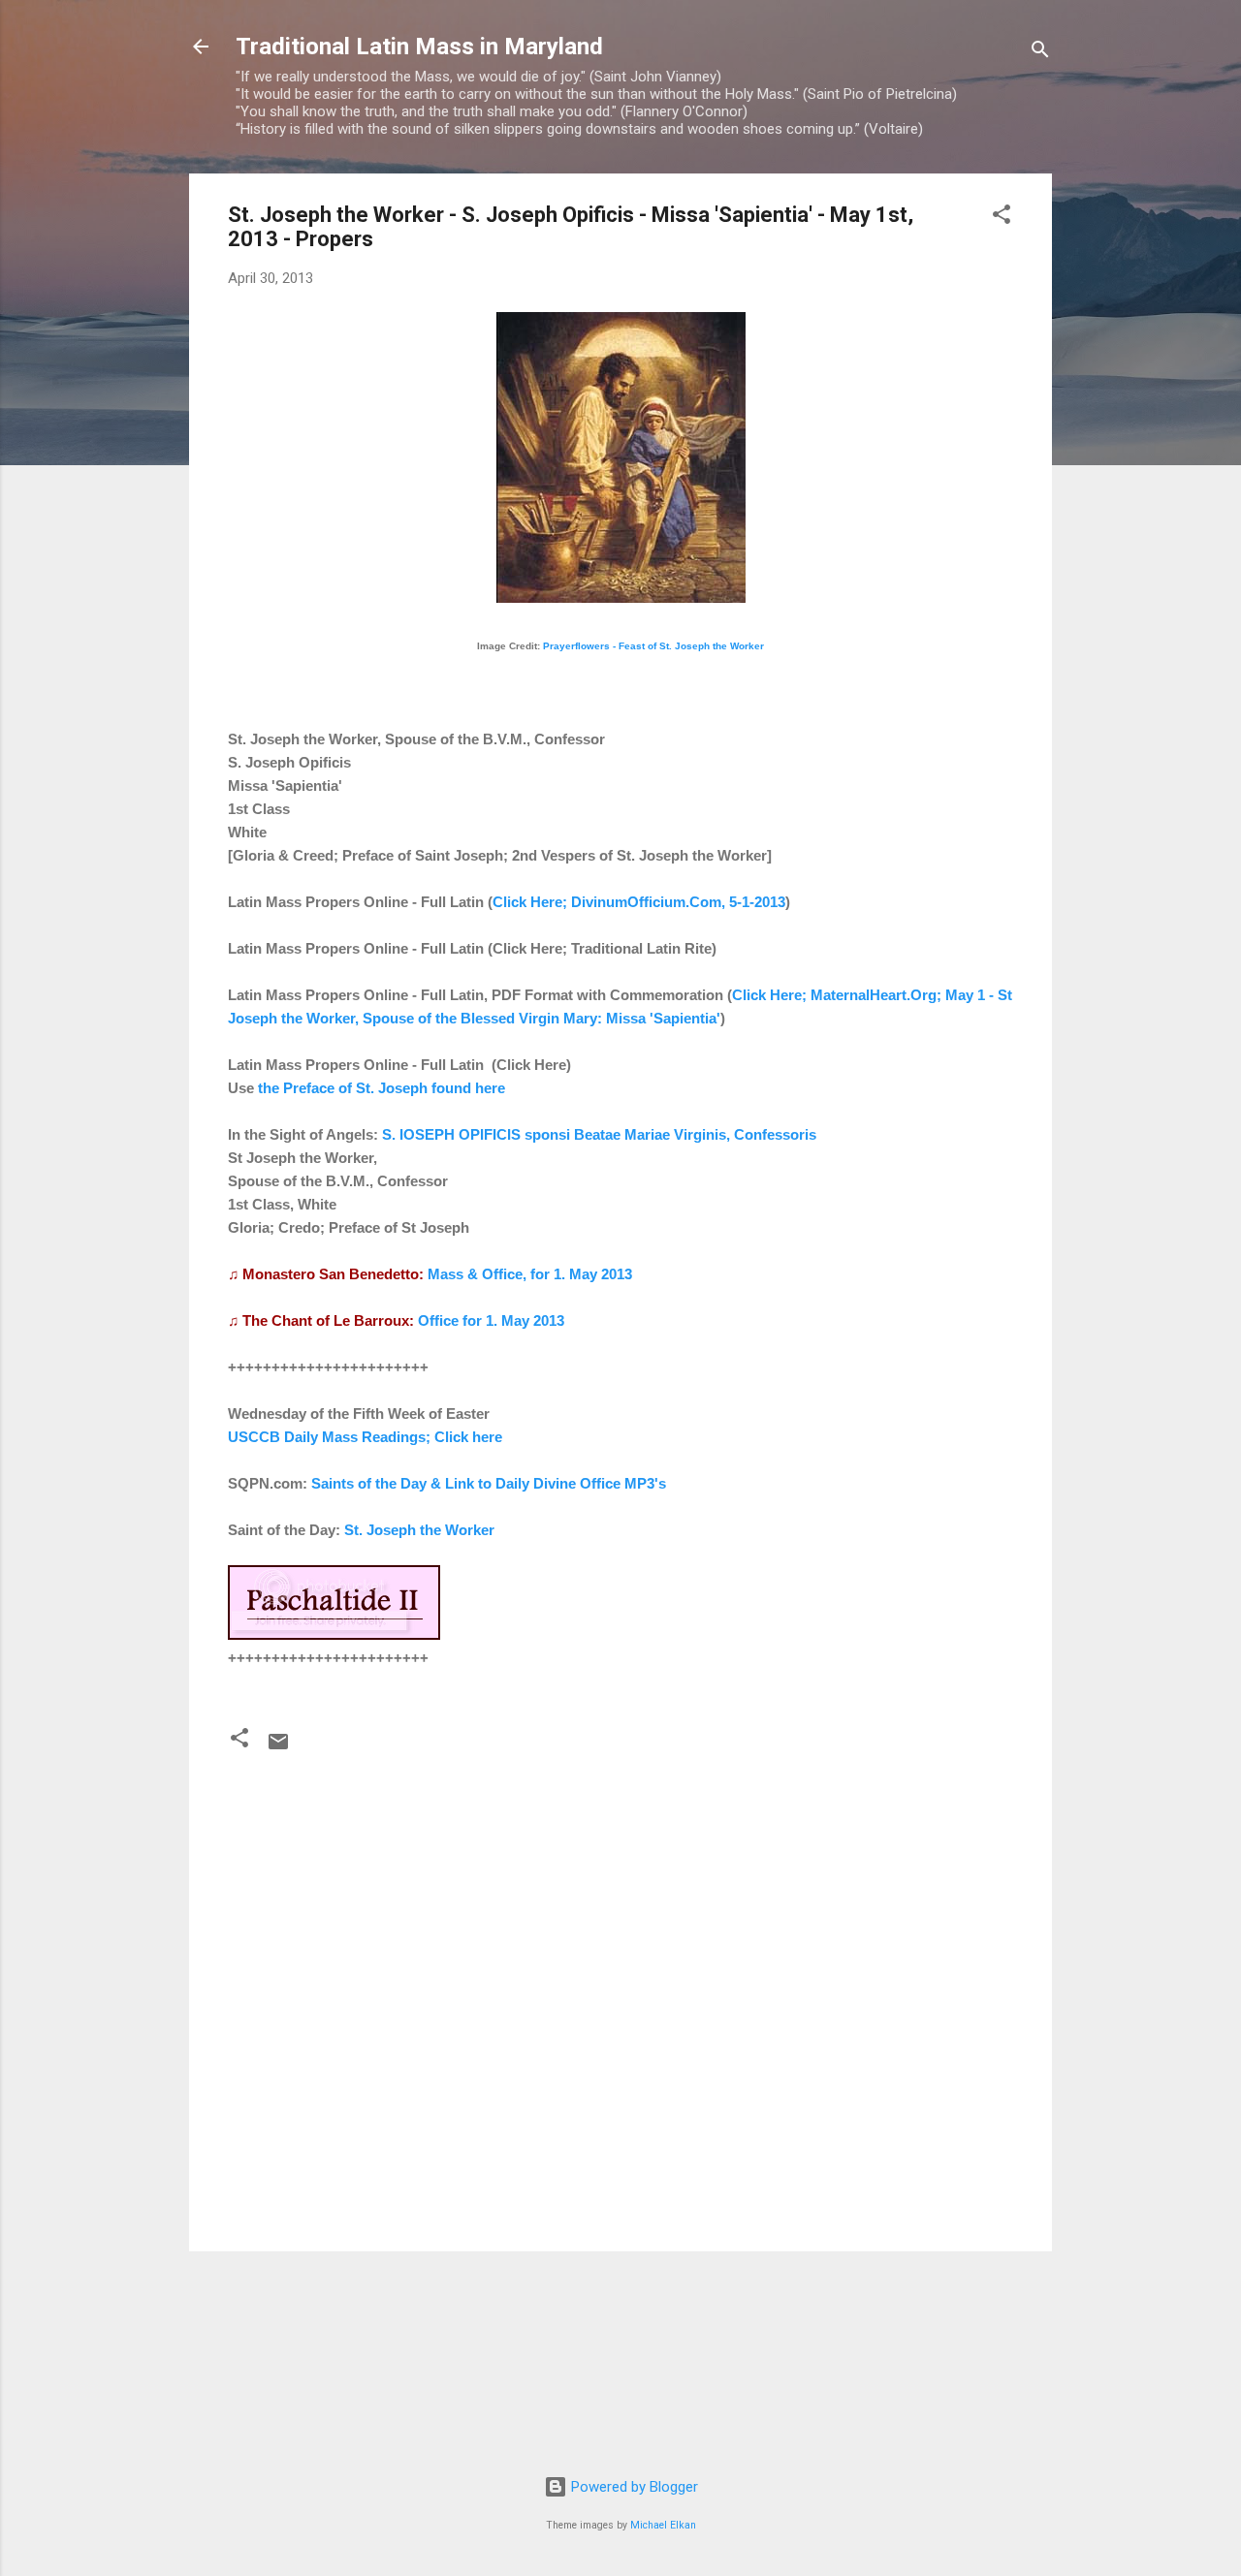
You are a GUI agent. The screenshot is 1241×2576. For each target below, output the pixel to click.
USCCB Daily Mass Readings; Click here (365, 1437)
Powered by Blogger (633, 2487)
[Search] (1040, 53)
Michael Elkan (663, 2525)
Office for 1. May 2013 (491, 1320)
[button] (1002, 218)
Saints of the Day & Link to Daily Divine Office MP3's (489, 1483)
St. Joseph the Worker (419, 1530)
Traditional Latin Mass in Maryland (419, 47)
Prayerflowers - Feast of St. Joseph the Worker (653, 646)
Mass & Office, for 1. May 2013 (530, 1274)
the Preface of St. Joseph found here (382, 1088)
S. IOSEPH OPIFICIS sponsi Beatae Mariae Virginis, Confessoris (599, 1134)
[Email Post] (278, 1748)
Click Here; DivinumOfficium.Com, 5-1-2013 (639, 902)
